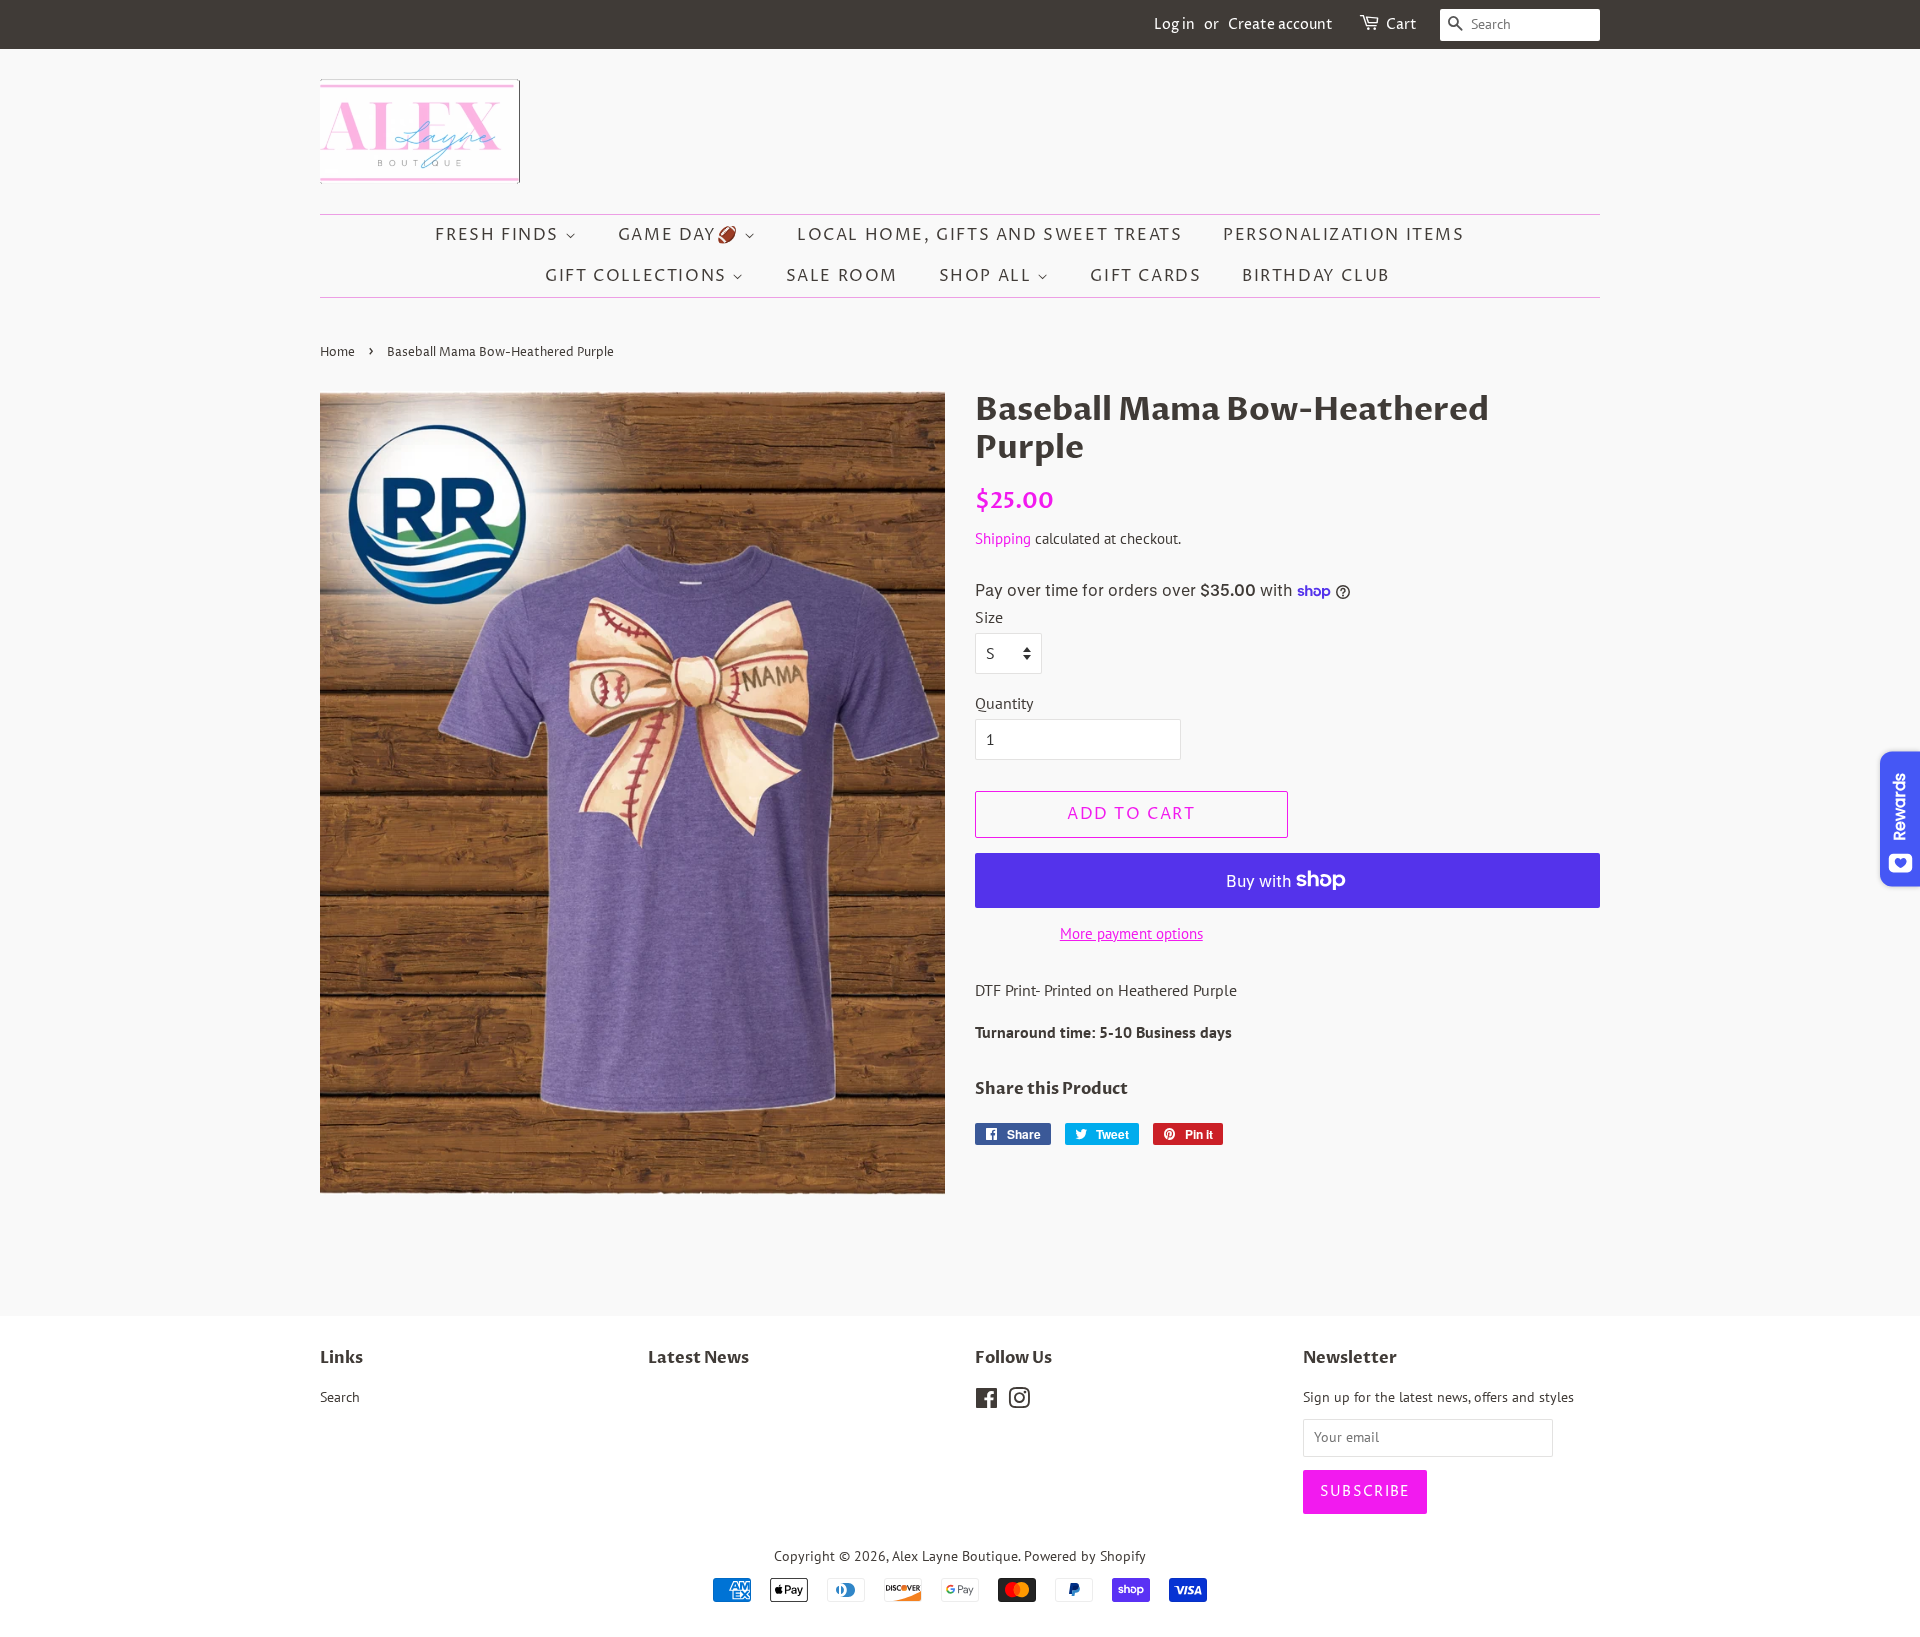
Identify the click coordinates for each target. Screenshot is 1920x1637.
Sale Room (842, 276)
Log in (1174, 24)
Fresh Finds (499, 235)
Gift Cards (1145, 276)
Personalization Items (1344, 235)
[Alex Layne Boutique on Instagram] (1019, 1402)
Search (340, 1397)
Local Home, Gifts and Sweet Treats (989, 235)
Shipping (1003, 538)
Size (989, 617)
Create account (1280, 24)
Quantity (1004, 703)
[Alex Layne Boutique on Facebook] (986, 1402)
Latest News (698, 1358)
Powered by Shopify (1085, 1556)
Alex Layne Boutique (955, 1556)
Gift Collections (638, 276)
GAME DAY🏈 (681, 235)
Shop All (988, 276)
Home (337, 352)
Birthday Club (1316, 276)
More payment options (1131, 933)
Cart (1401, 24)
